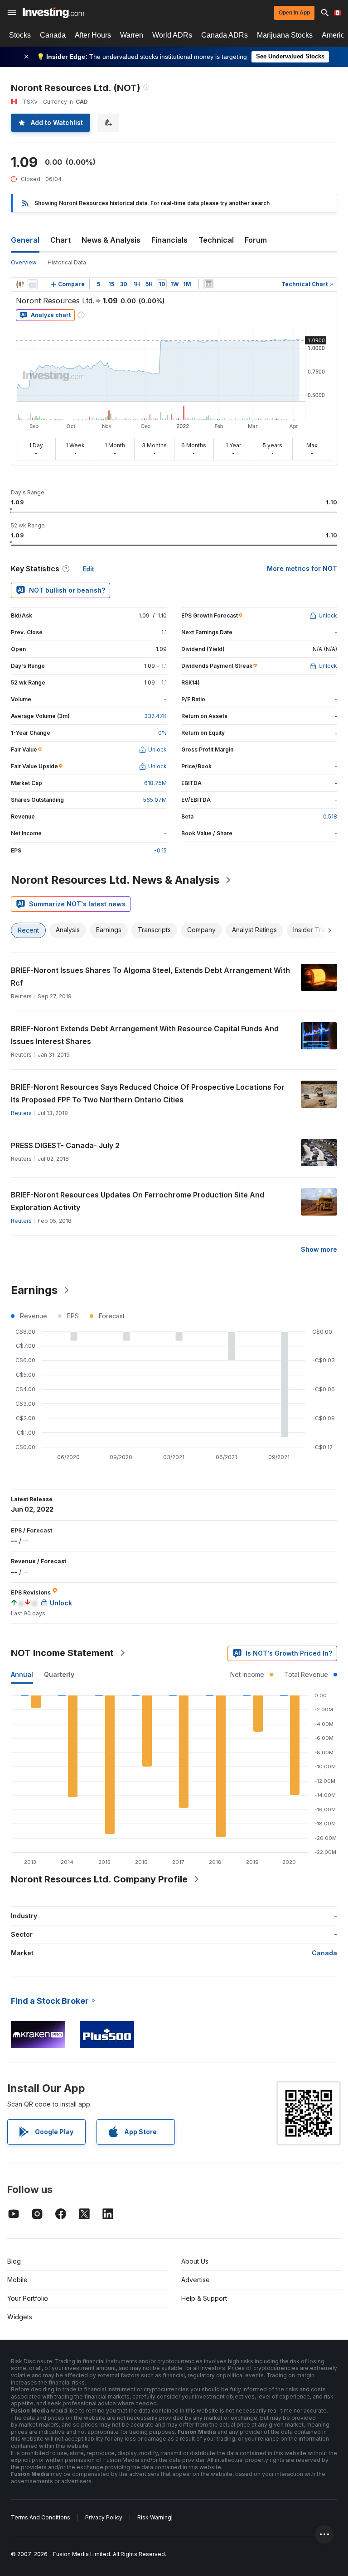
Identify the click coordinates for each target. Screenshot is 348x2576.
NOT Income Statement (62, 1653)
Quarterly (59, 1674)
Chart (60, 240)
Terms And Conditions (41, 2517)
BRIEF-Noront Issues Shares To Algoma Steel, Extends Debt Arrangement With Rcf (150, 977)
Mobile (17, 2280)
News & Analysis (111, 240)
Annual (22, 1674)
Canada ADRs (225, 35)
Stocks (20, 35)
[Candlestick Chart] (20, 284)
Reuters (21, 1113)
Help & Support (204, 2298)
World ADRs (172, 35)
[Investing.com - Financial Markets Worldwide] (53, 13)
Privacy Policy (104, 2517)
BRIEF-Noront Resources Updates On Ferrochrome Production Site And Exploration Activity (138, 1201)
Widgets (20, 2317)
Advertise (196, 2280)
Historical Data (67, 262)
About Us (195, 2261)
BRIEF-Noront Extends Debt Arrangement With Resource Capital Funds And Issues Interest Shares (145, 1035)
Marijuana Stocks (285, 35)
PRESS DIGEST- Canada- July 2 (65, 1145)
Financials (169, 240)
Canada (53, 35)
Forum (256, 240)
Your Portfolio (28, 2298)
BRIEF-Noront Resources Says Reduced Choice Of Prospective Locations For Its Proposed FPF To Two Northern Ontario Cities (148, 1093)
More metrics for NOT (302, 568)
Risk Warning (154, 2517)
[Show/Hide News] (208, 284)
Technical (216, 240)
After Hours (93, 35)
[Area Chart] (33, 284)
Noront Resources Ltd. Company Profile (99, 1879)
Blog (14, 2261)
